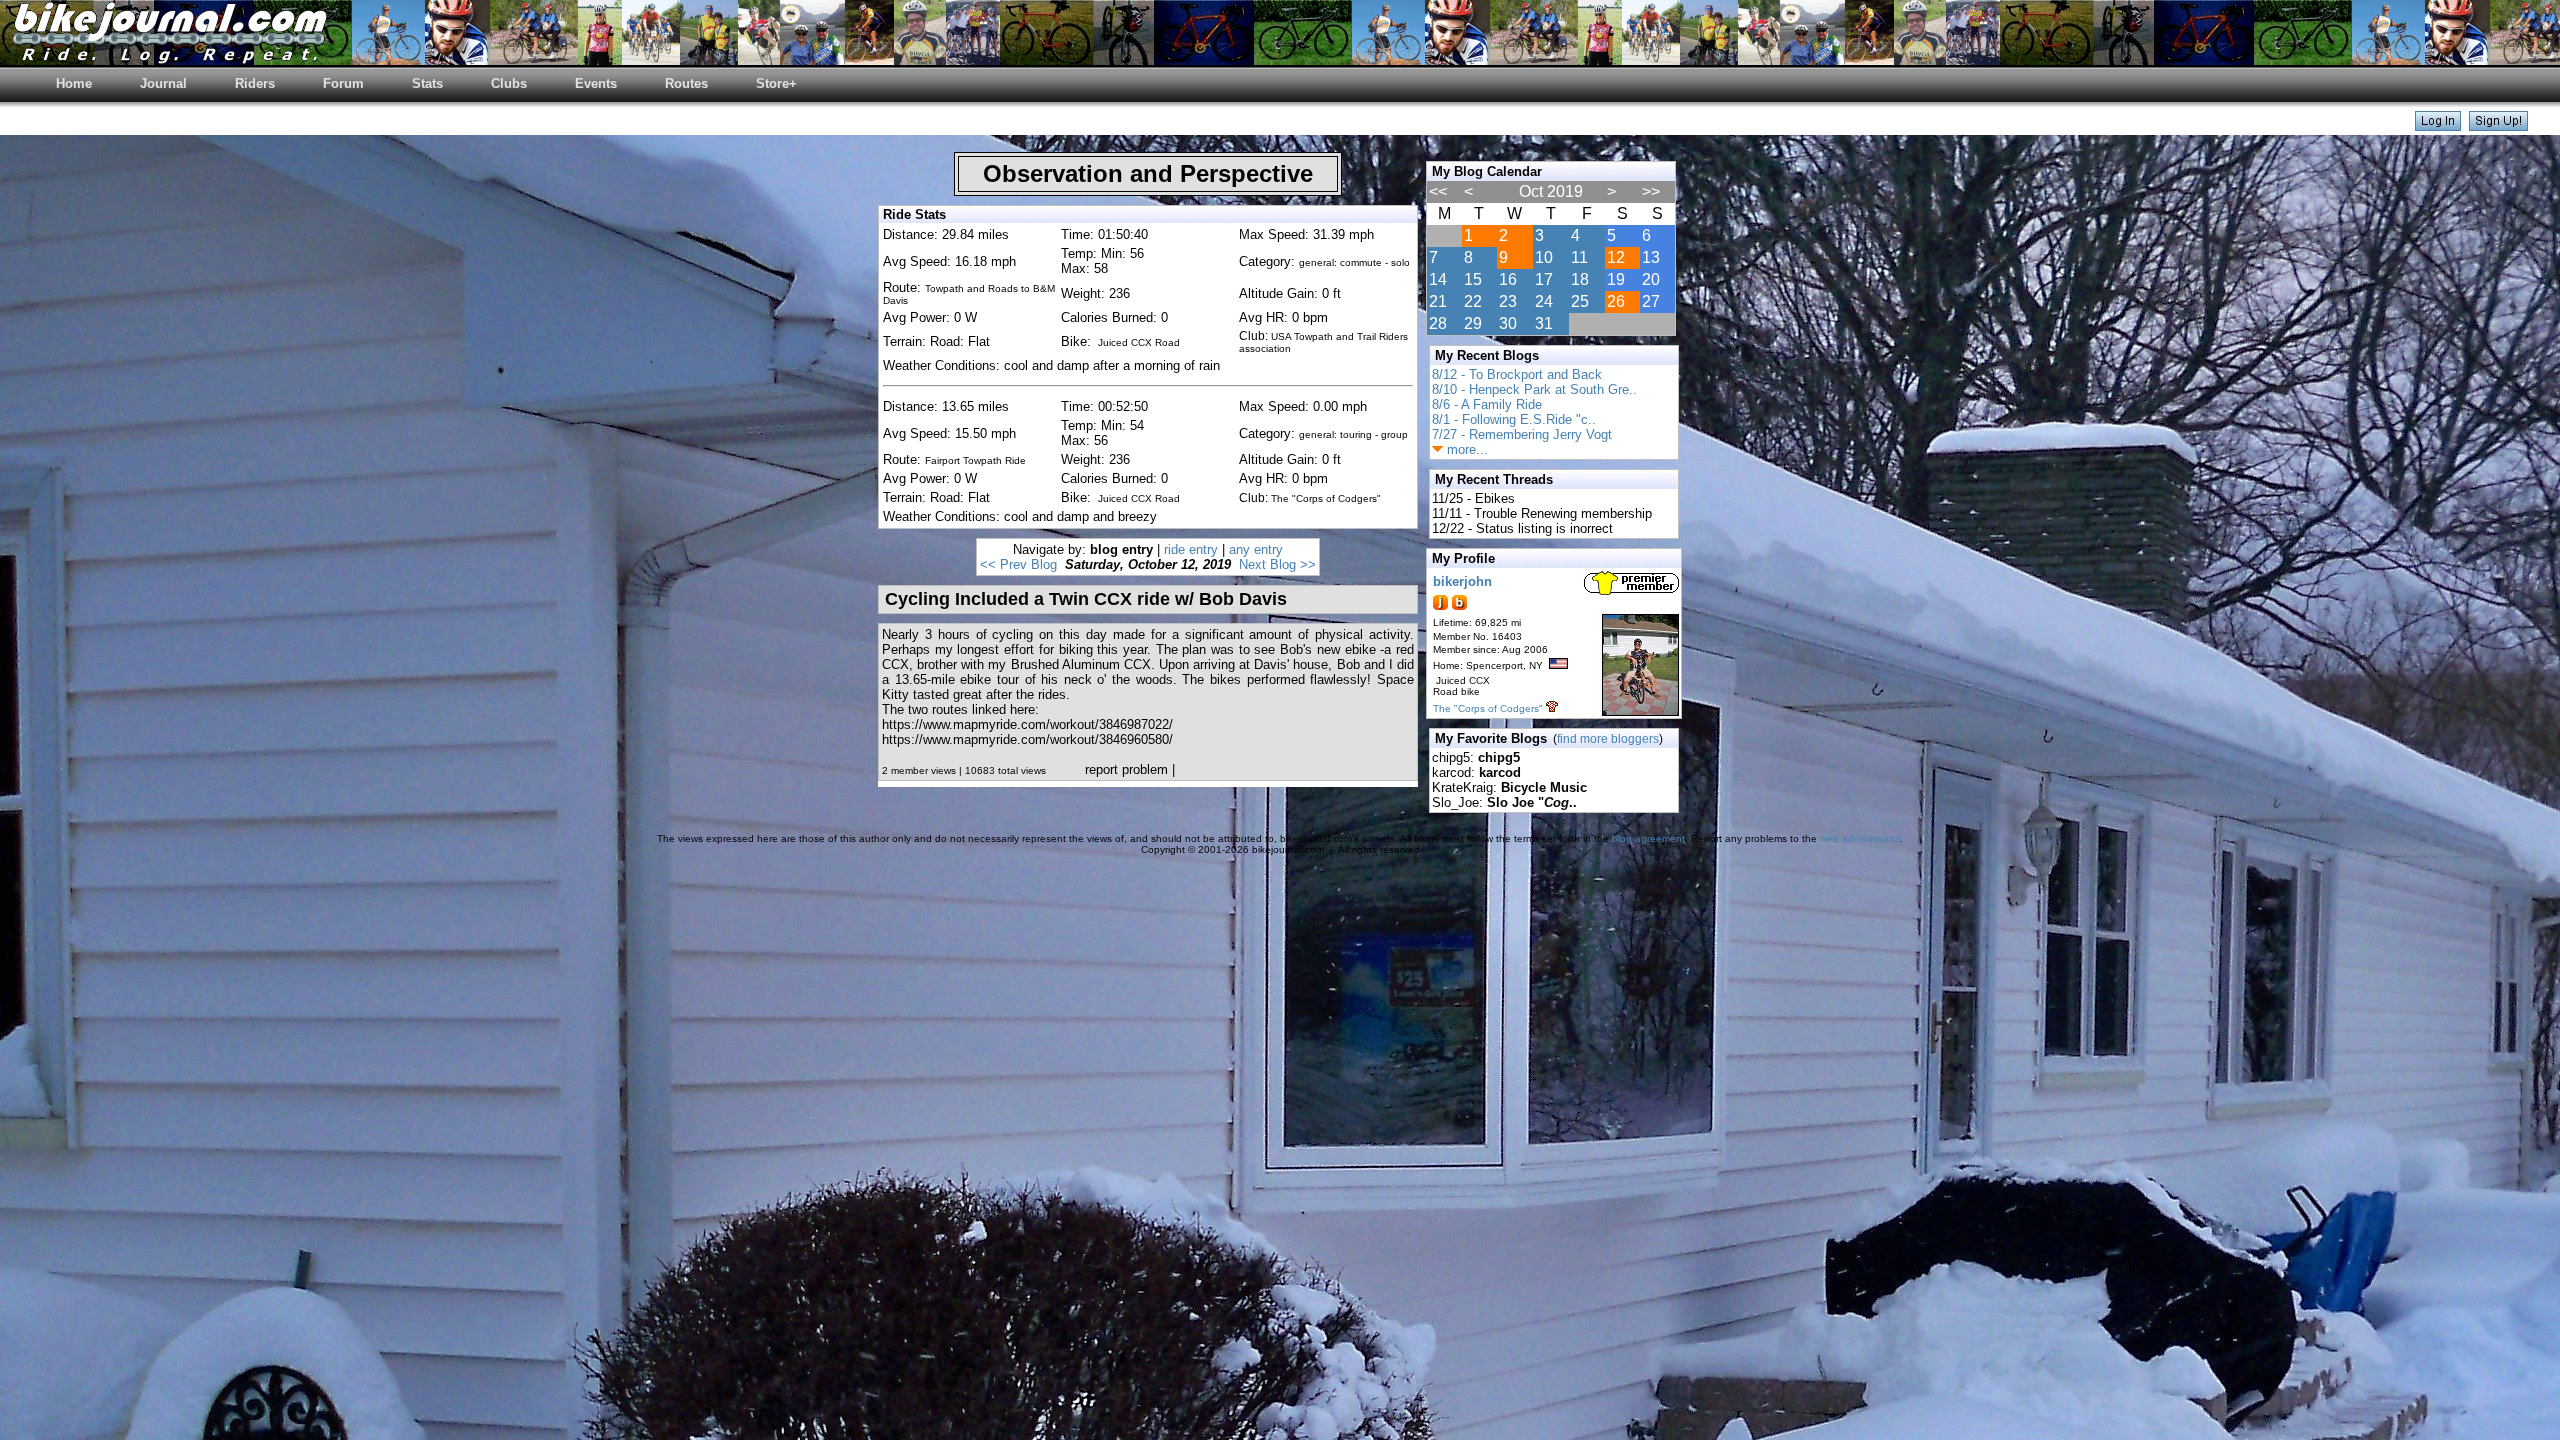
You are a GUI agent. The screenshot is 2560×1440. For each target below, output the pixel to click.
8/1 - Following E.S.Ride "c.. (1514, 419)
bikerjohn (1462, 581)
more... (1465, 449)
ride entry (1191, 549)
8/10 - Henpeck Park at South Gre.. (1534, 389)
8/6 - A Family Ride (1487, 404)
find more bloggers (1608, 739)
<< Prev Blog (1018, 564)
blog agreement (1648, 838)
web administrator (1860, 838)
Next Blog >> (1277, 564)
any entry (1256, 549)
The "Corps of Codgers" (1488, 708)
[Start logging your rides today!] (2498, 125)
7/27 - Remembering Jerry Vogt (1522, 434)
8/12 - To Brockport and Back (1517, 374)
